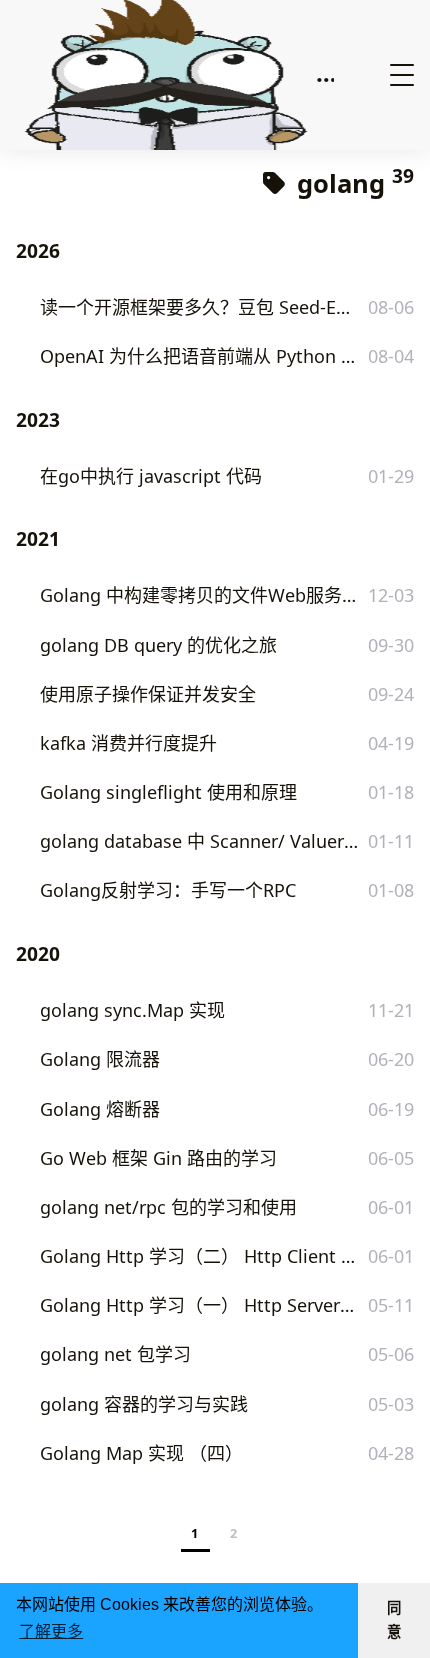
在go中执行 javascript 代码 (151, 476)
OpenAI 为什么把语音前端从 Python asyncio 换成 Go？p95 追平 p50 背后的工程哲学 (199, 356)
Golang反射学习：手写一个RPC (168, 890)
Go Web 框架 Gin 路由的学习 (158, 1158)
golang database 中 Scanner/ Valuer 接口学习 (199, 841)
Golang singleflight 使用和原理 (168, 792)
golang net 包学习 (115, 1354)
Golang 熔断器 (100, 1109)
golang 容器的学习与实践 (144, 1404)
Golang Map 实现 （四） (141, 1453)
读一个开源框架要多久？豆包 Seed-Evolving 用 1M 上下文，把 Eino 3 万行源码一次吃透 (199, 307)
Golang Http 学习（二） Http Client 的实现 (199, 1256)
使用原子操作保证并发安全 (148, 694)
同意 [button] (394, 1620)
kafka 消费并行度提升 (128, 743)
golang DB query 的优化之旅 (158, 645)
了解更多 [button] (51, 1631)
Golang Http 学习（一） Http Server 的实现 (199, 1305)
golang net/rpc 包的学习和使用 (168, 1207)
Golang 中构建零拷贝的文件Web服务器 (199, 595)
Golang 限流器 (100, 1059)
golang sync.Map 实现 (132, 1010)
